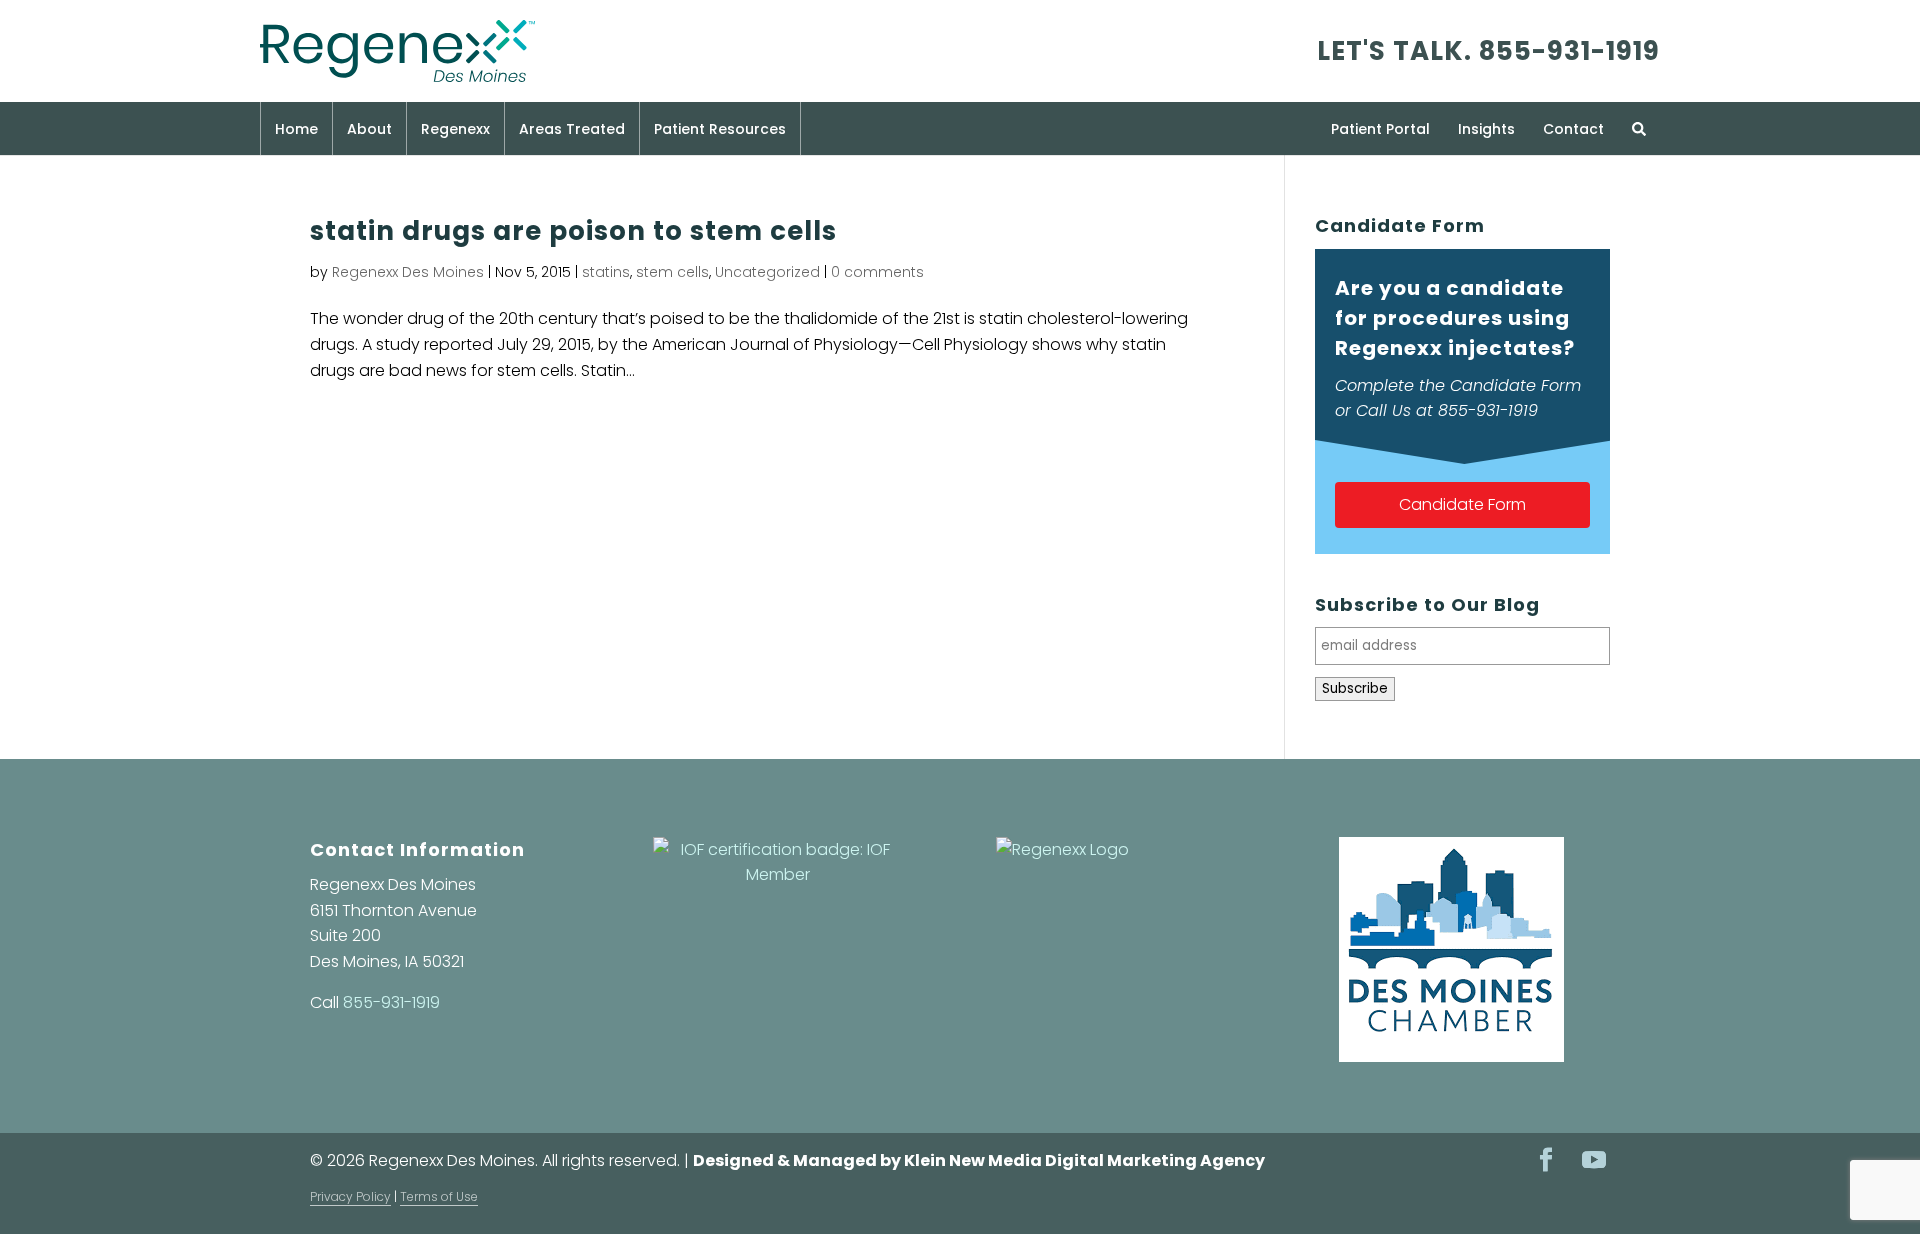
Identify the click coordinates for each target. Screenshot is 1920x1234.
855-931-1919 (1569, 51)
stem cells (672, 272)
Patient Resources (720, 129)
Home (296, 129)
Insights (1486, 129)
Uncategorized (767, 272)
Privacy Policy (350, 1196)
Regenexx (455, 129)
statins (606, 272)
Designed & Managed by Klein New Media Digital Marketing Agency (979, 1160)
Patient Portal (1380, 129)
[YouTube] (1594, 1161)
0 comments (877, 272)
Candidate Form (1462, 504)
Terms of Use (439, 1196)
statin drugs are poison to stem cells (573, 231)
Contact (1573, 129)
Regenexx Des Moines (408, 272)
